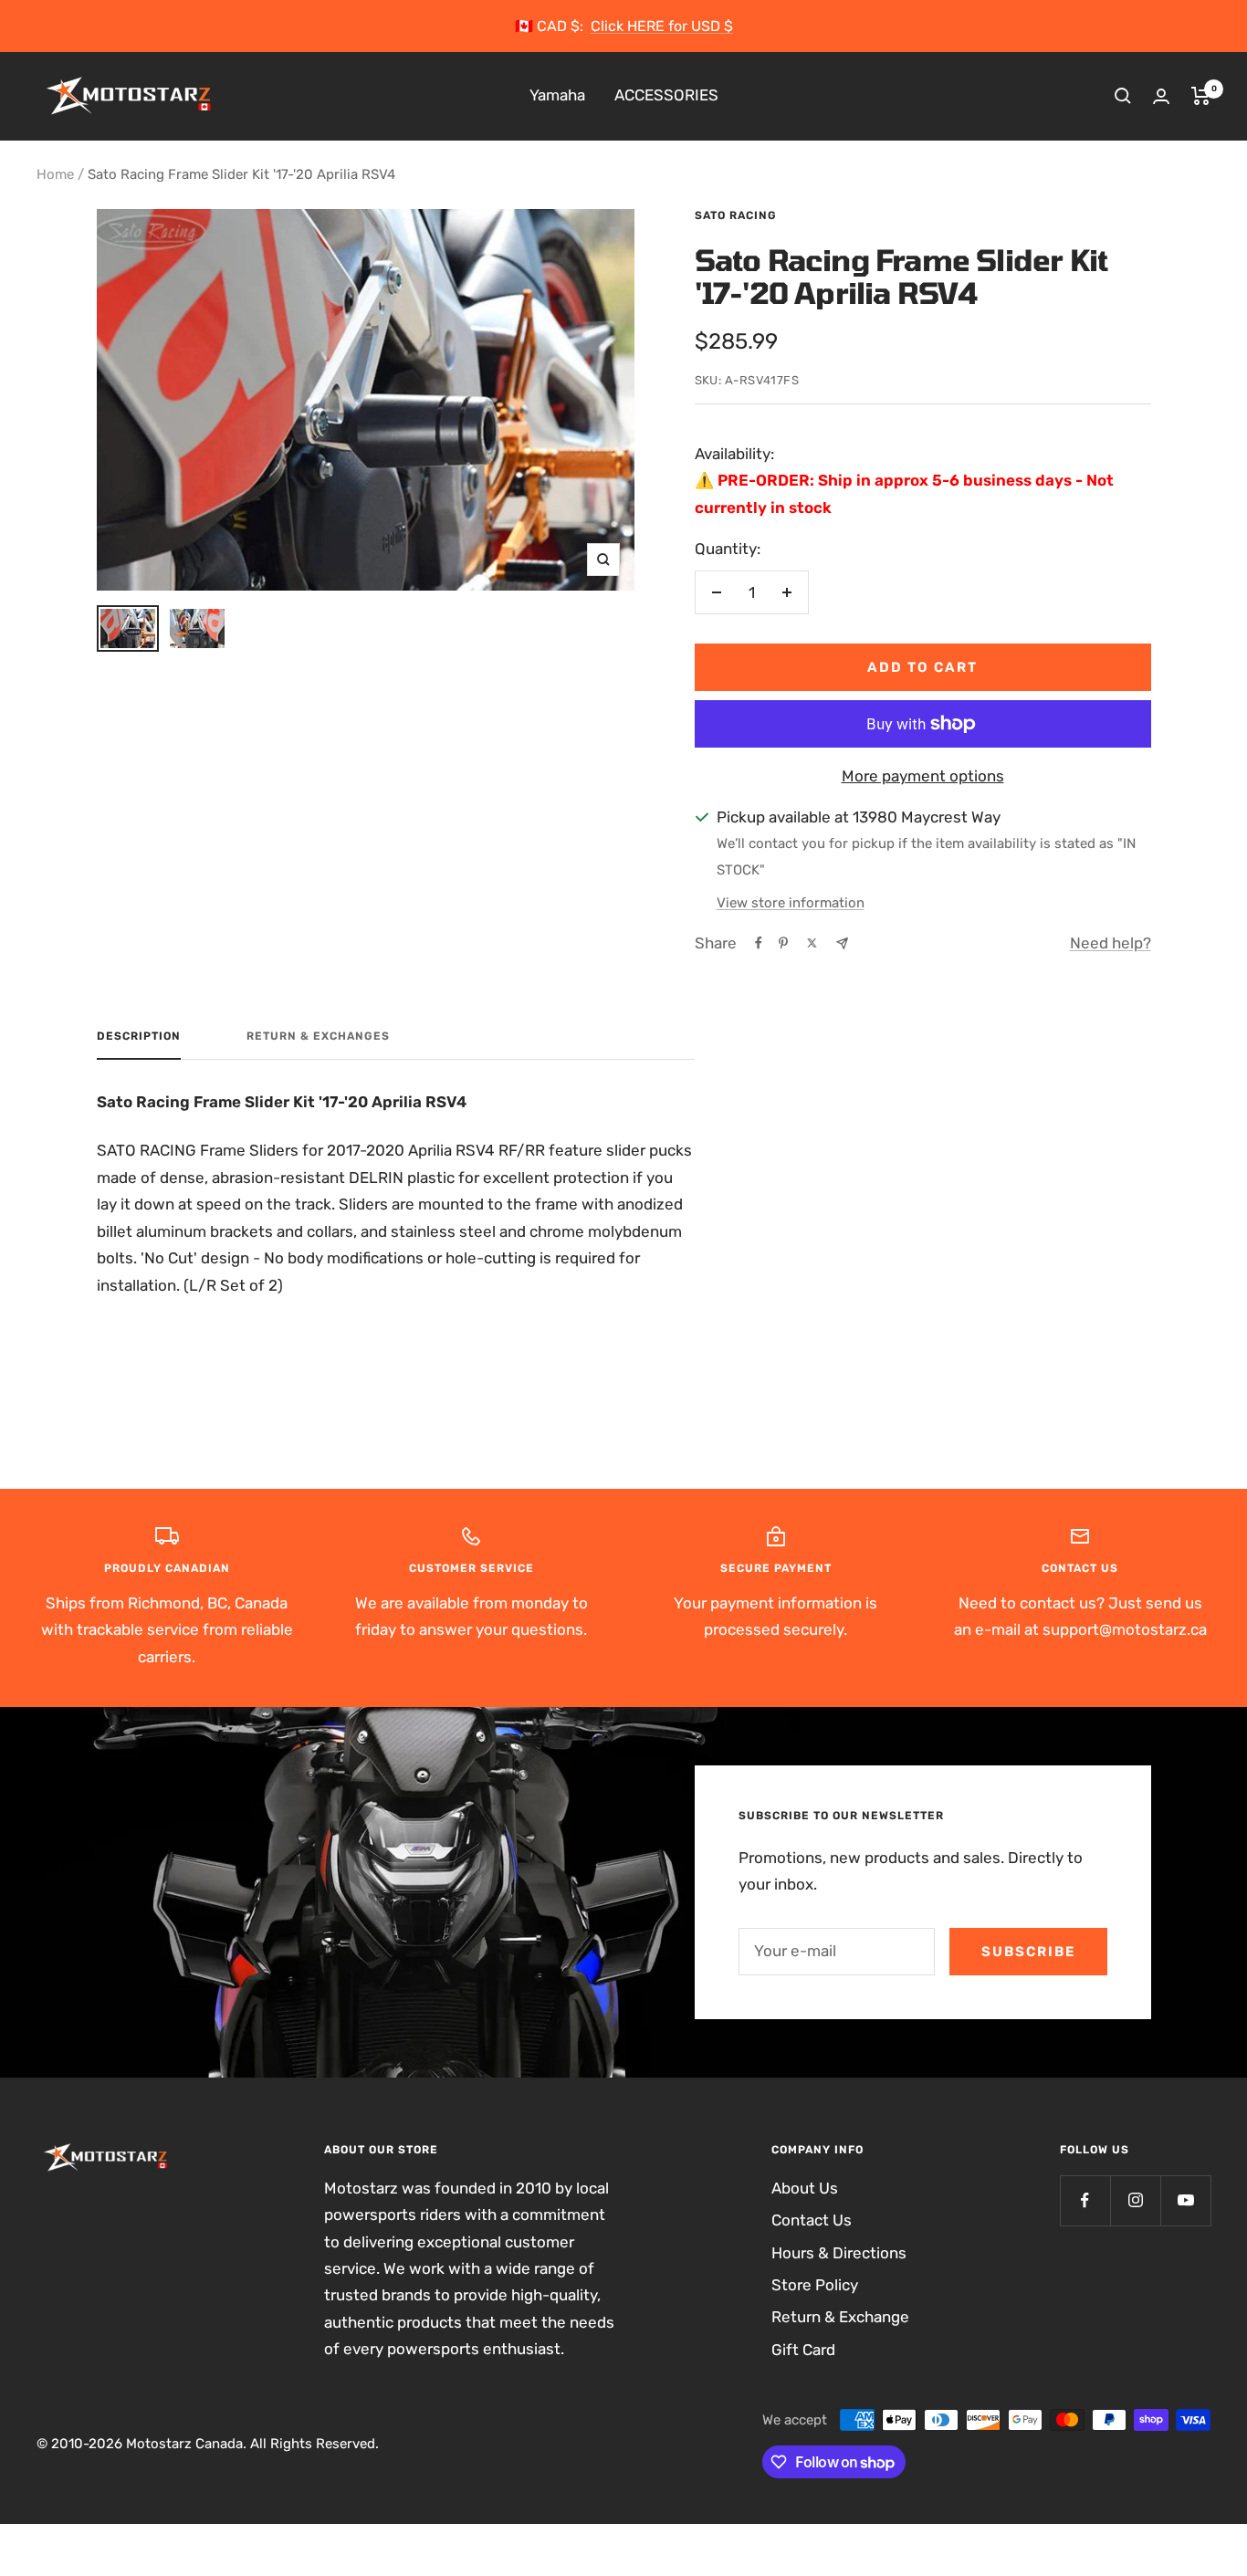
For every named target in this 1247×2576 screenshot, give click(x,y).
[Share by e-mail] (842, 943)
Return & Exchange (840, 2317)
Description (139, 1036)
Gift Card (803, 2350)
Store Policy (815, 2285)
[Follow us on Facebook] (1085, 2200)
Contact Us (812, 2220)
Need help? (1111, 943)
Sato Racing (736, 215)
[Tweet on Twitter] (812, 943)
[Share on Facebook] (759, 943)
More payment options (923, 776)
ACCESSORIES (666, 96)
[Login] (1161, 96)
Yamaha (557, 96)
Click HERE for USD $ (662, 26)
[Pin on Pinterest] (783, 943)
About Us (805, 2188)
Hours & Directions (839, 2253)
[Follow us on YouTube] (1185, 2200)
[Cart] (1201, 96)
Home (55, 174)
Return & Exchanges (318, 1036)
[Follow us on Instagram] (1135, 2200)
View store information (791, 903)
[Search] (1123, 96)
